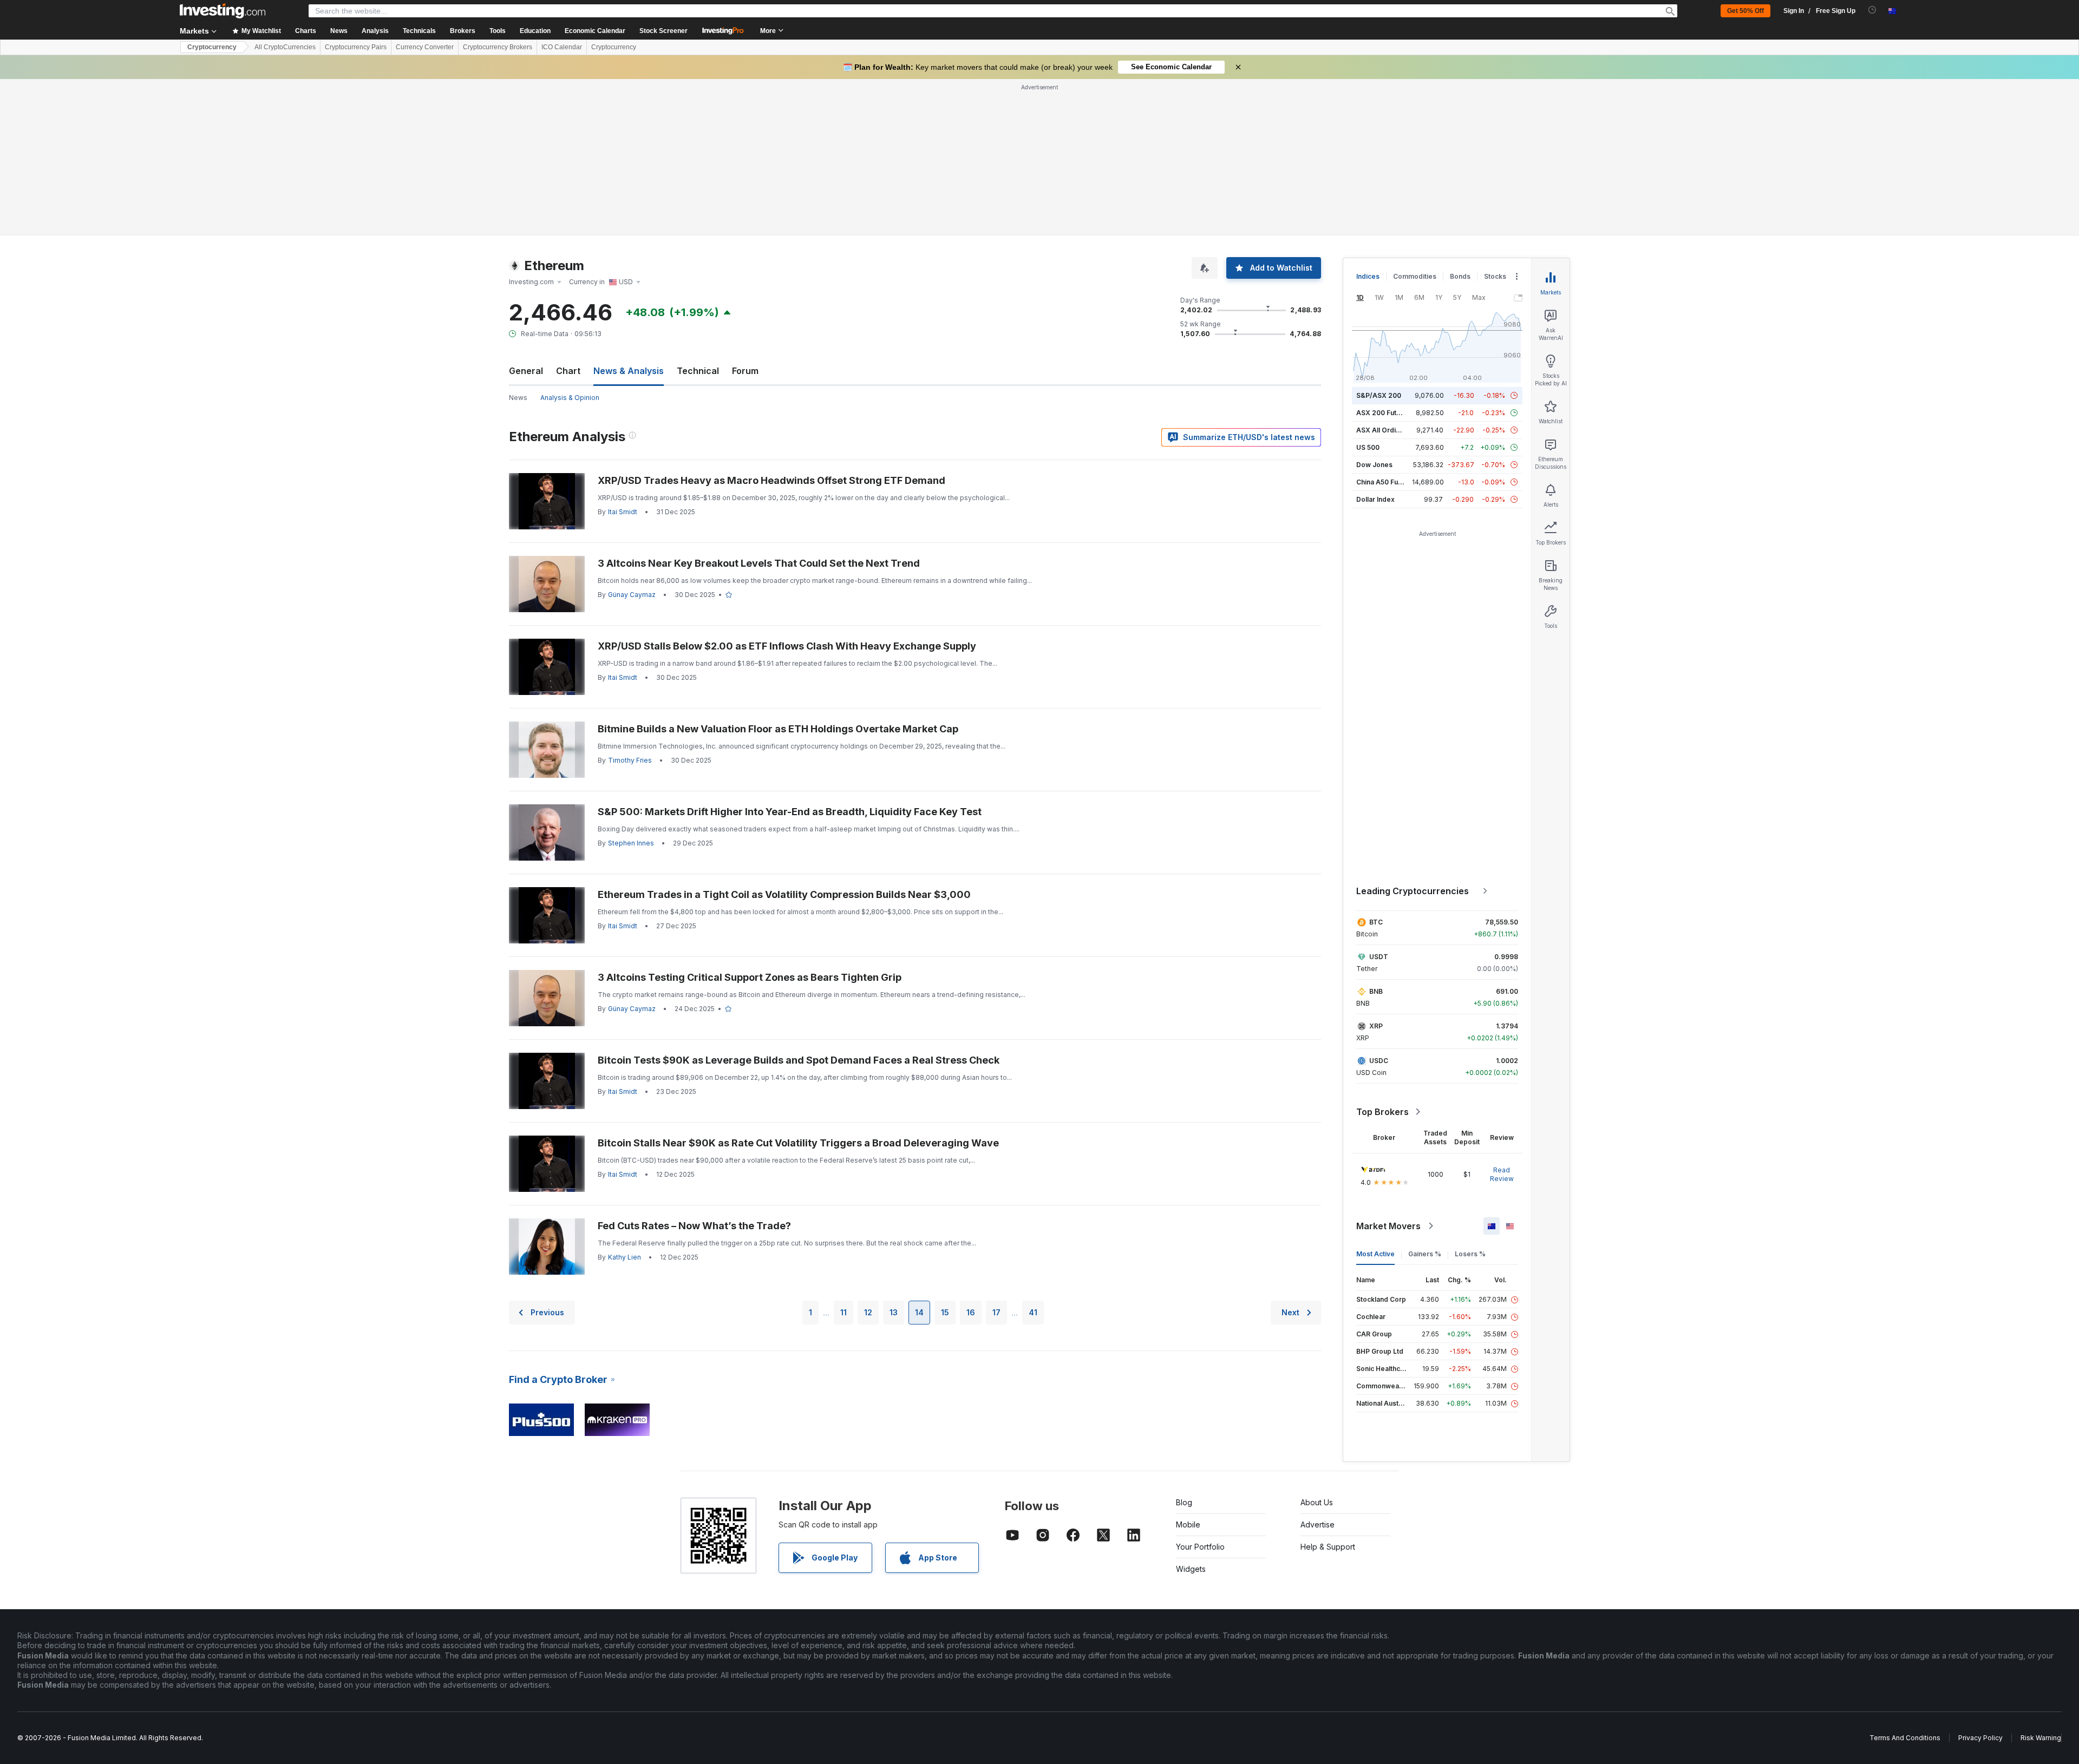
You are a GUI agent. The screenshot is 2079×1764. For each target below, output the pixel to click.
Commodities (1415, 276)
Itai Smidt (623, 512)
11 (844, 1312)
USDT (1379, 957)
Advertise (1318, 1524)
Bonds (1460, 276)
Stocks (1495, 276)
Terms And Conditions (1905, 1738)
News (518, 398)
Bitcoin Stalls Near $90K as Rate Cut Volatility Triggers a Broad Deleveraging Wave (798, 1143)
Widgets (1191, 1569)
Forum (745, 371)
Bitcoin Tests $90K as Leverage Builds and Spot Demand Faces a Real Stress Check (799, 1060)
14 (919, 1312)
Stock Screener (663, 31)
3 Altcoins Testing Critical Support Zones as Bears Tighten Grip (750, 977)
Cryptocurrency (212, 47)
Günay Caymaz (632, 595)
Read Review (1502, 1174)
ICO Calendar (562, 47)
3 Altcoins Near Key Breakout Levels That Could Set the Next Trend (759, 563)
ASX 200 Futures (1384, 413)
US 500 (1368, 447)
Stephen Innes (631, 843)
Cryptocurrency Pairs (356, 47)
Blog (1184, 1502)
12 (868, 1312)
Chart (568, 371)
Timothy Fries (630, 760)
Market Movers (1388, 1226)
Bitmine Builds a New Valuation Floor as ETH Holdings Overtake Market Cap (778, 729)
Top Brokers (1382, 1112)
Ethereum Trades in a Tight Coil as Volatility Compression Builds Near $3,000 (784, 894)
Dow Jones (1374, 465)
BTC (1376, 922)
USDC (1379, 1061)
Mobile (1188, 1524)
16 (971, 1312)
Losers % (1470, 1254)
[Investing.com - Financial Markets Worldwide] (223, 11)
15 (945, 1312)
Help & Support (1328, 1547)
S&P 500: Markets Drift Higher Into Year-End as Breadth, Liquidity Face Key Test (790, 812)
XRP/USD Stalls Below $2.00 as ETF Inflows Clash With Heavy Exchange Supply (787, 646)
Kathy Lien (625, 1257)
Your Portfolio (1200, 1547)
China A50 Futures (1385, 482)
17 (996, 1312)
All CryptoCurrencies (285, 47)
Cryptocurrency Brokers (498, 47)
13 (894, 1312)
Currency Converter (425, 47)
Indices (1368, 276)
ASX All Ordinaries (1386, 430)
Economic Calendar (595, 31)
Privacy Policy (1980, 1738)
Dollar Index (1375, 499)
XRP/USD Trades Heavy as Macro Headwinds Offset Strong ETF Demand (772, 480)
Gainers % (1425, 1254)
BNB (1376, 991)
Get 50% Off (1745, 11)
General (526, 371)
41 (1033, 1312)
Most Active (1375, 1254)
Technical (698, 371)
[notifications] (1872, 10)
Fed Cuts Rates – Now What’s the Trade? (694, 1226)
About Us (1317, 1502)
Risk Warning (2041, 1738)
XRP (1376, 1026)
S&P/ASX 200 (1379, 395)
